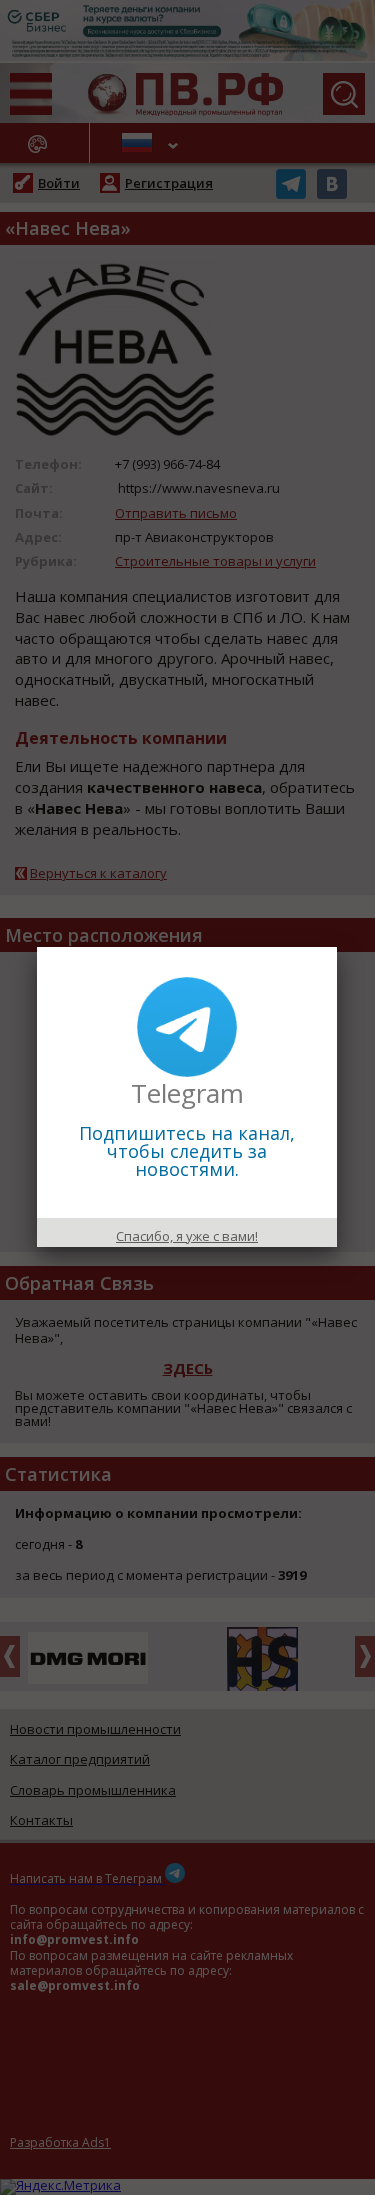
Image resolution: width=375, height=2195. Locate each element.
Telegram (187, 1093)
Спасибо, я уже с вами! (187, 1236)
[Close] (337, 947)
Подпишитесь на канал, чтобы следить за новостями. (187, 1151)
